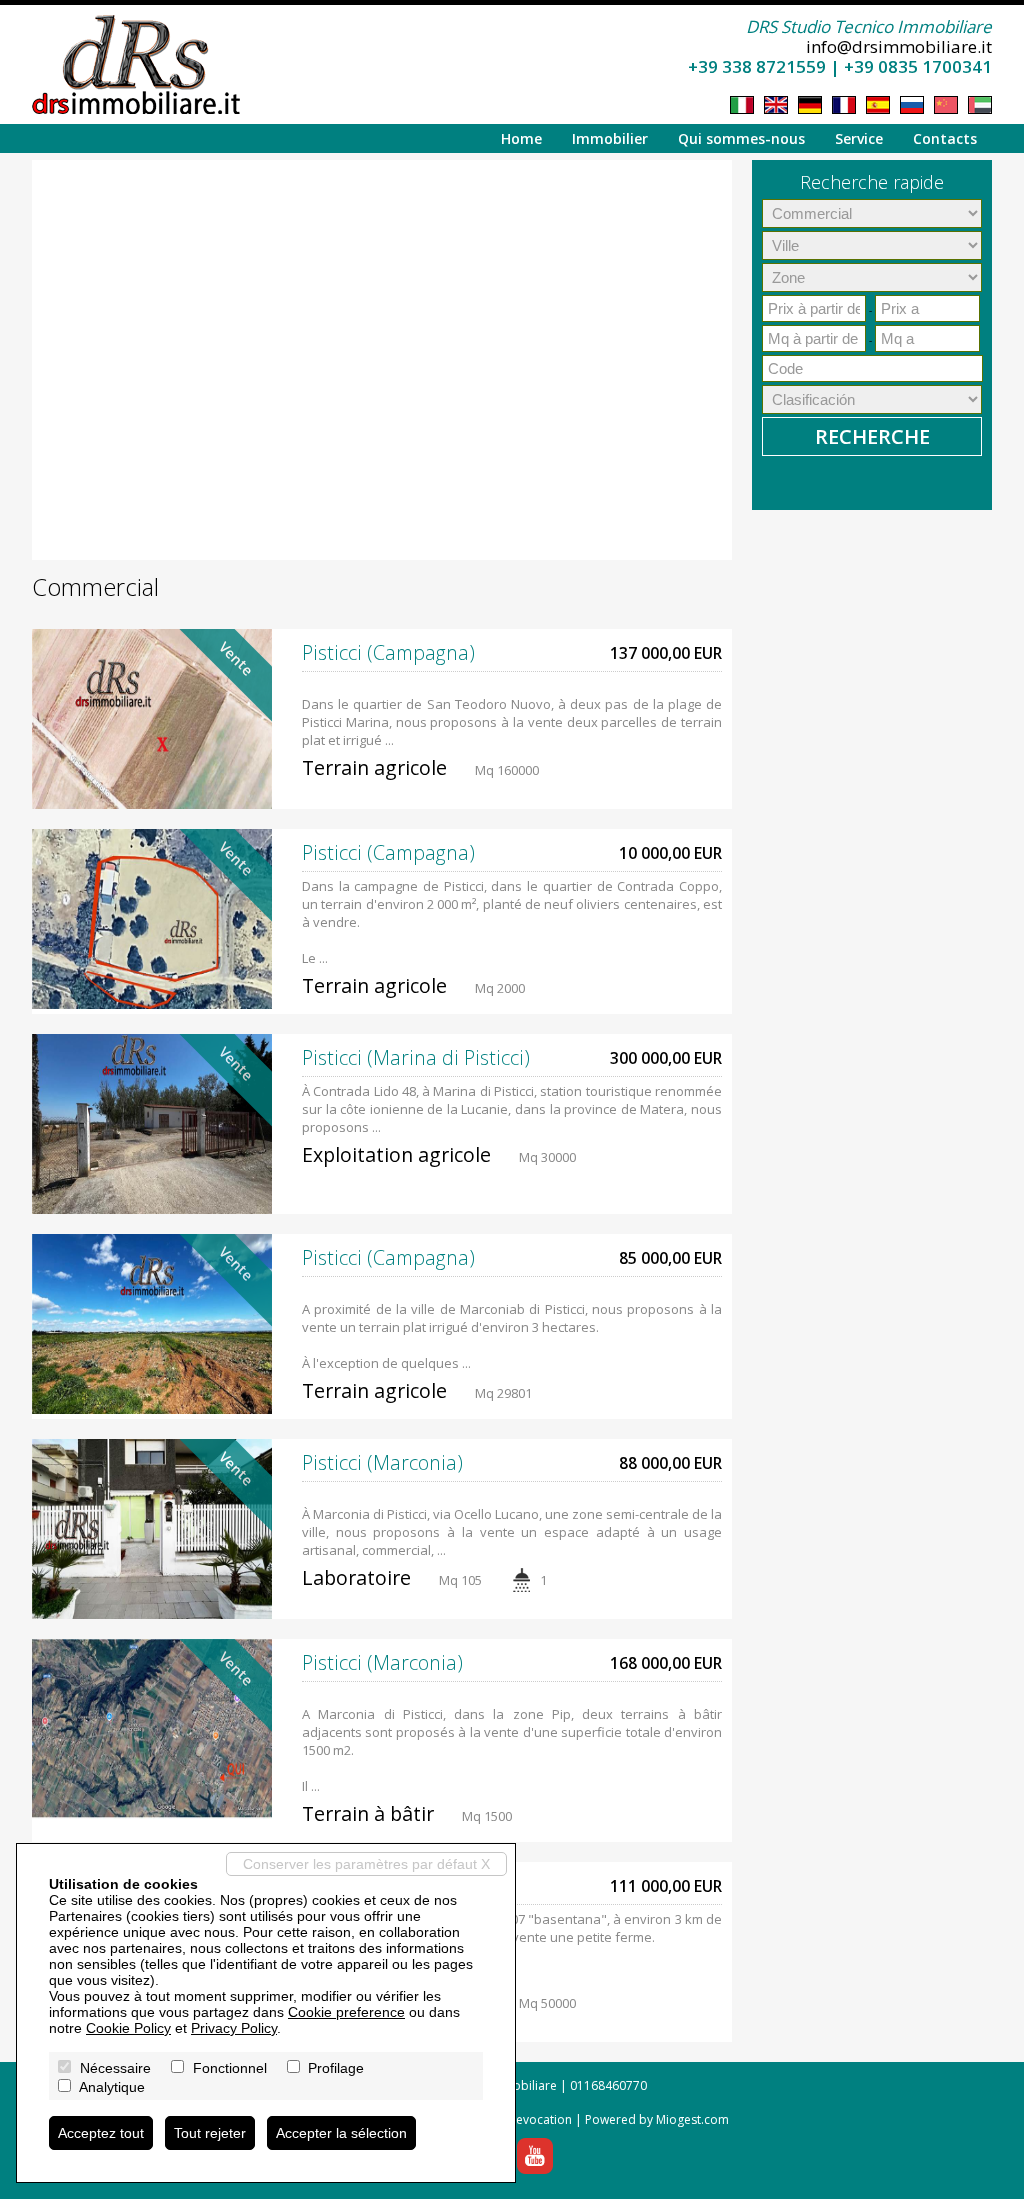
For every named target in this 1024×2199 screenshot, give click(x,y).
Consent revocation (516, 2119)
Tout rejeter (210, 2133)
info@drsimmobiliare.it (899, 46)
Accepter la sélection (341, 2133)
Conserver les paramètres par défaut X (366, 1864)
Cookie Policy (128, 2028)
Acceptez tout (101, 2133)
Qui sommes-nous (741, 138)
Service (859, 138)
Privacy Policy (234, 2028)
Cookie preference (346, 2012)
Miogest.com (692, 2119)
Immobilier (610, 138)
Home (521, 138)
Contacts (945, 138)
